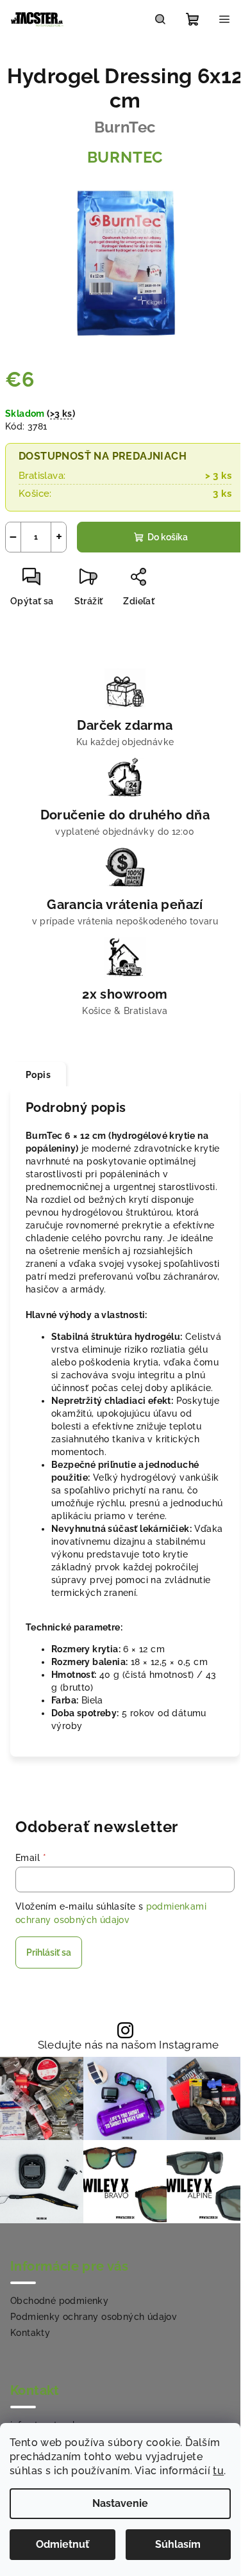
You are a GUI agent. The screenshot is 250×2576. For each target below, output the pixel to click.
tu (218, 2471)
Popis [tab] (38, 1075)
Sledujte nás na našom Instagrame (129, 2045)
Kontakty (30, 2333)
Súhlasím (178, 2544)
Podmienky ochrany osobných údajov (94, 2317)
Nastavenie (120, 2503)
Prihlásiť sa (49, 1952)
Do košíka (168, 537)
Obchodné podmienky (59, 2301)
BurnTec (125, 157)
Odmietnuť (63, 2544)
